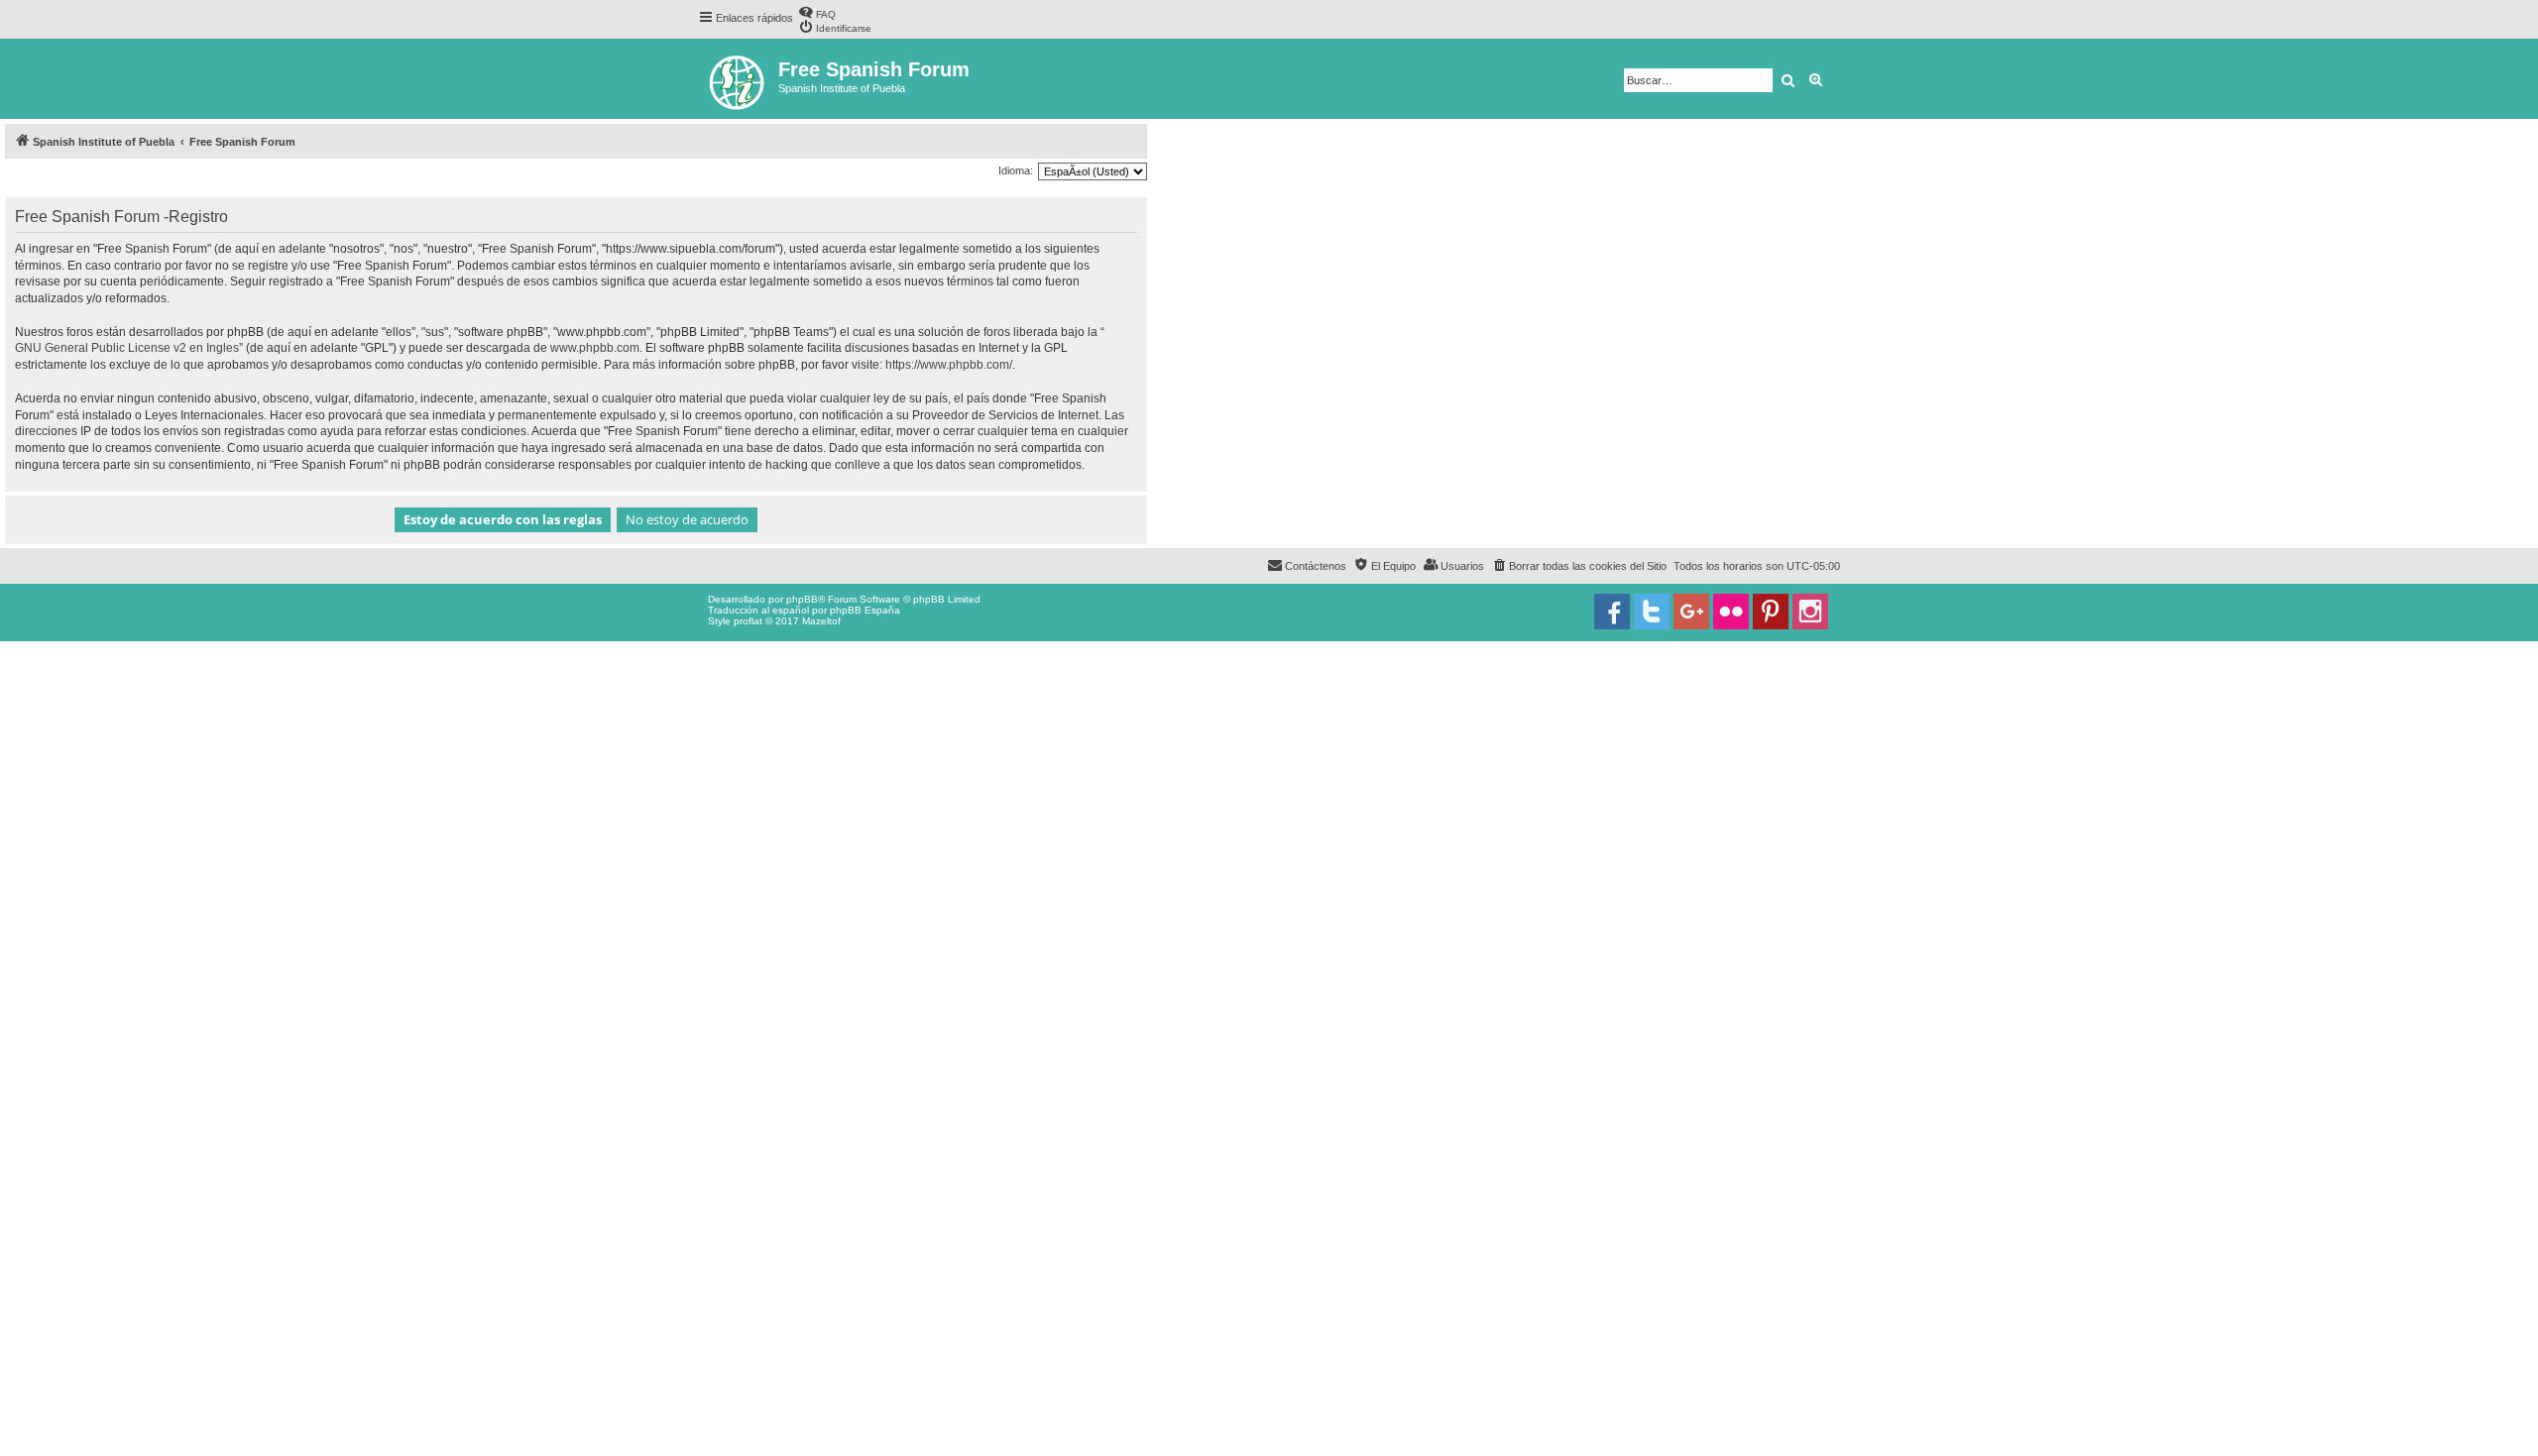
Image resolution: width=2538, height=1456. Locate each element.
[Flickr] (1731, 612)
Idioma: (1016, 170)
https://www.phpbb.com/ (949, 365)
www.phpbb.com (595, 348)
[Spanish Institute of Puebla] (738, 79)
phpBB (802, 599)
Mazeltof (821, 621)
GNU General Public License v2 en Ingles (127, 348)
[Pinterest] (1771, 612)
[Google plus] (1691, 612)
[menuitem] (817, 12)
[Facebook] (1612, 612)
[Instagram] (1810, 612)
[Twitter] (1652, 612)
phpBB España (865, 610)
